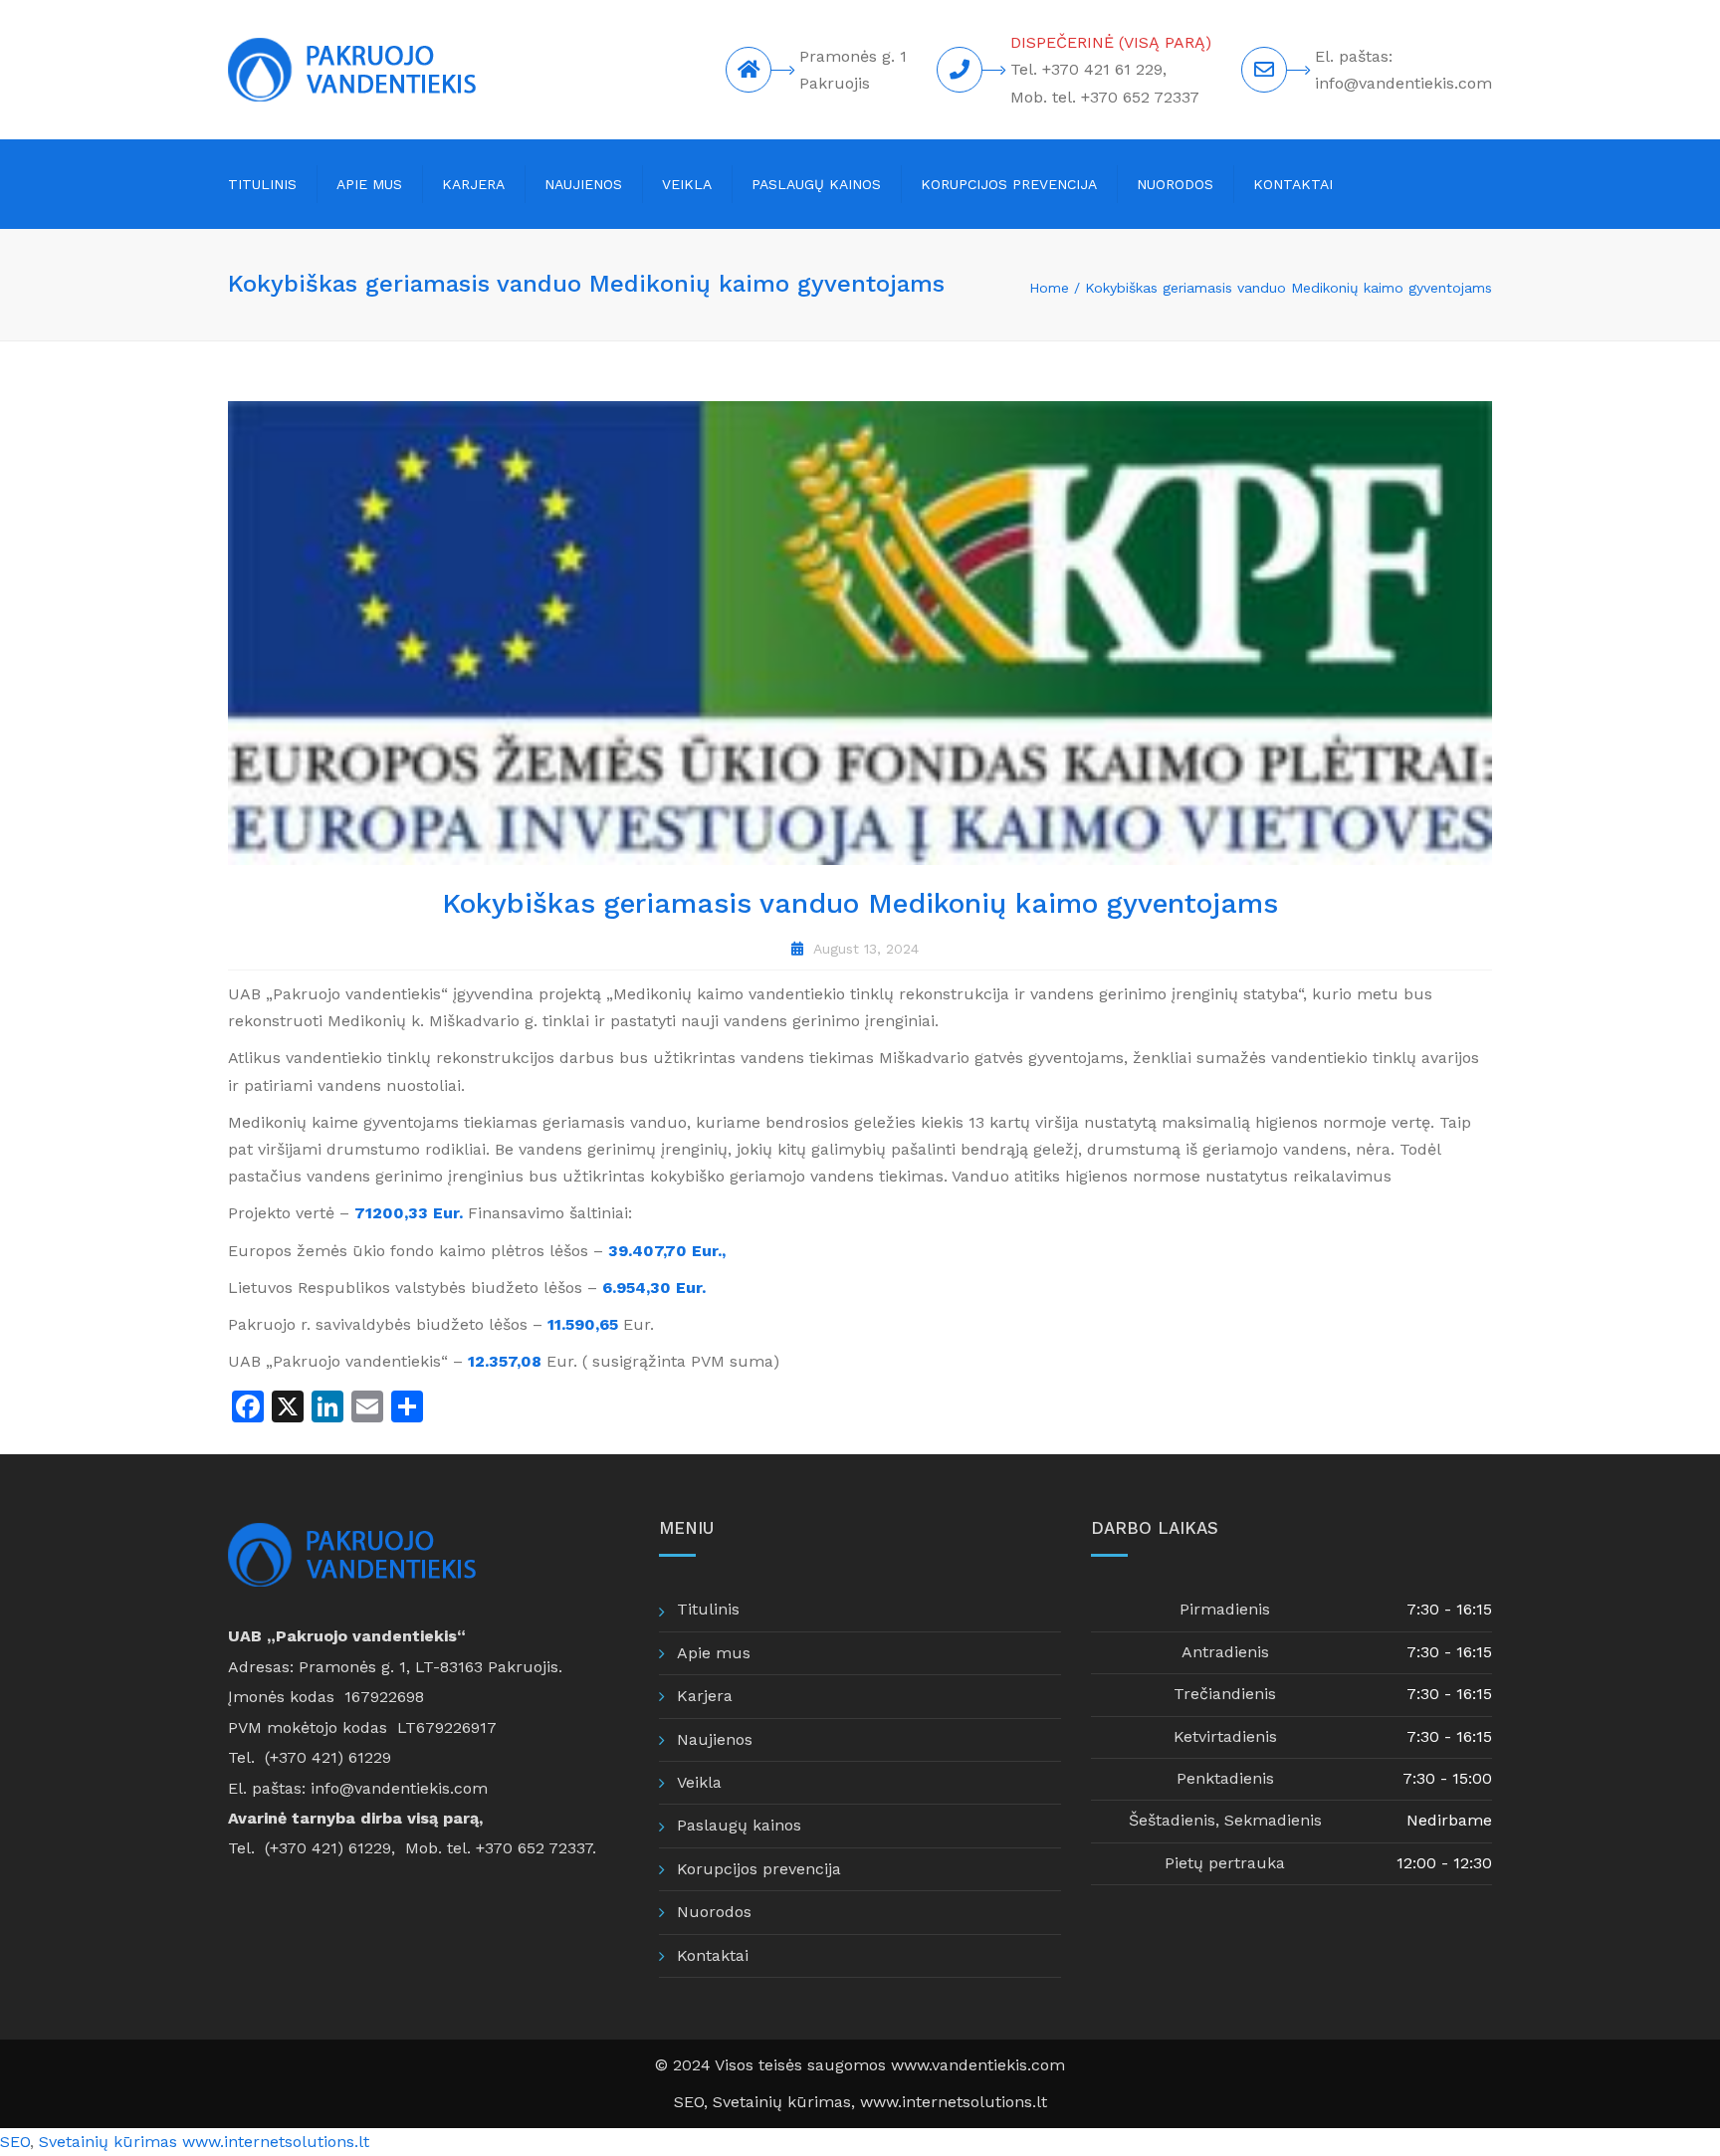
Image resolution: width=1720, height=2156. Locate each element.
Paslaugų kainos (816, 184)
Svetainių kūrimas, (786, 2102)
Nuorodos (1175, 184)
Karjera (473, 184)
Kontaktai (1293, 184)
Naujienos (583, 184)
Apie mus (369, 184)
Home (1049, 288)
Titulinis (262, 184)
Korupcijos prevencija (1009, 184)
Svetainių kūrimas (108, 2142)
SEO (689, 2102)
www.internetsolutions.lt (954, 2102)
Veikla (687, 184)
